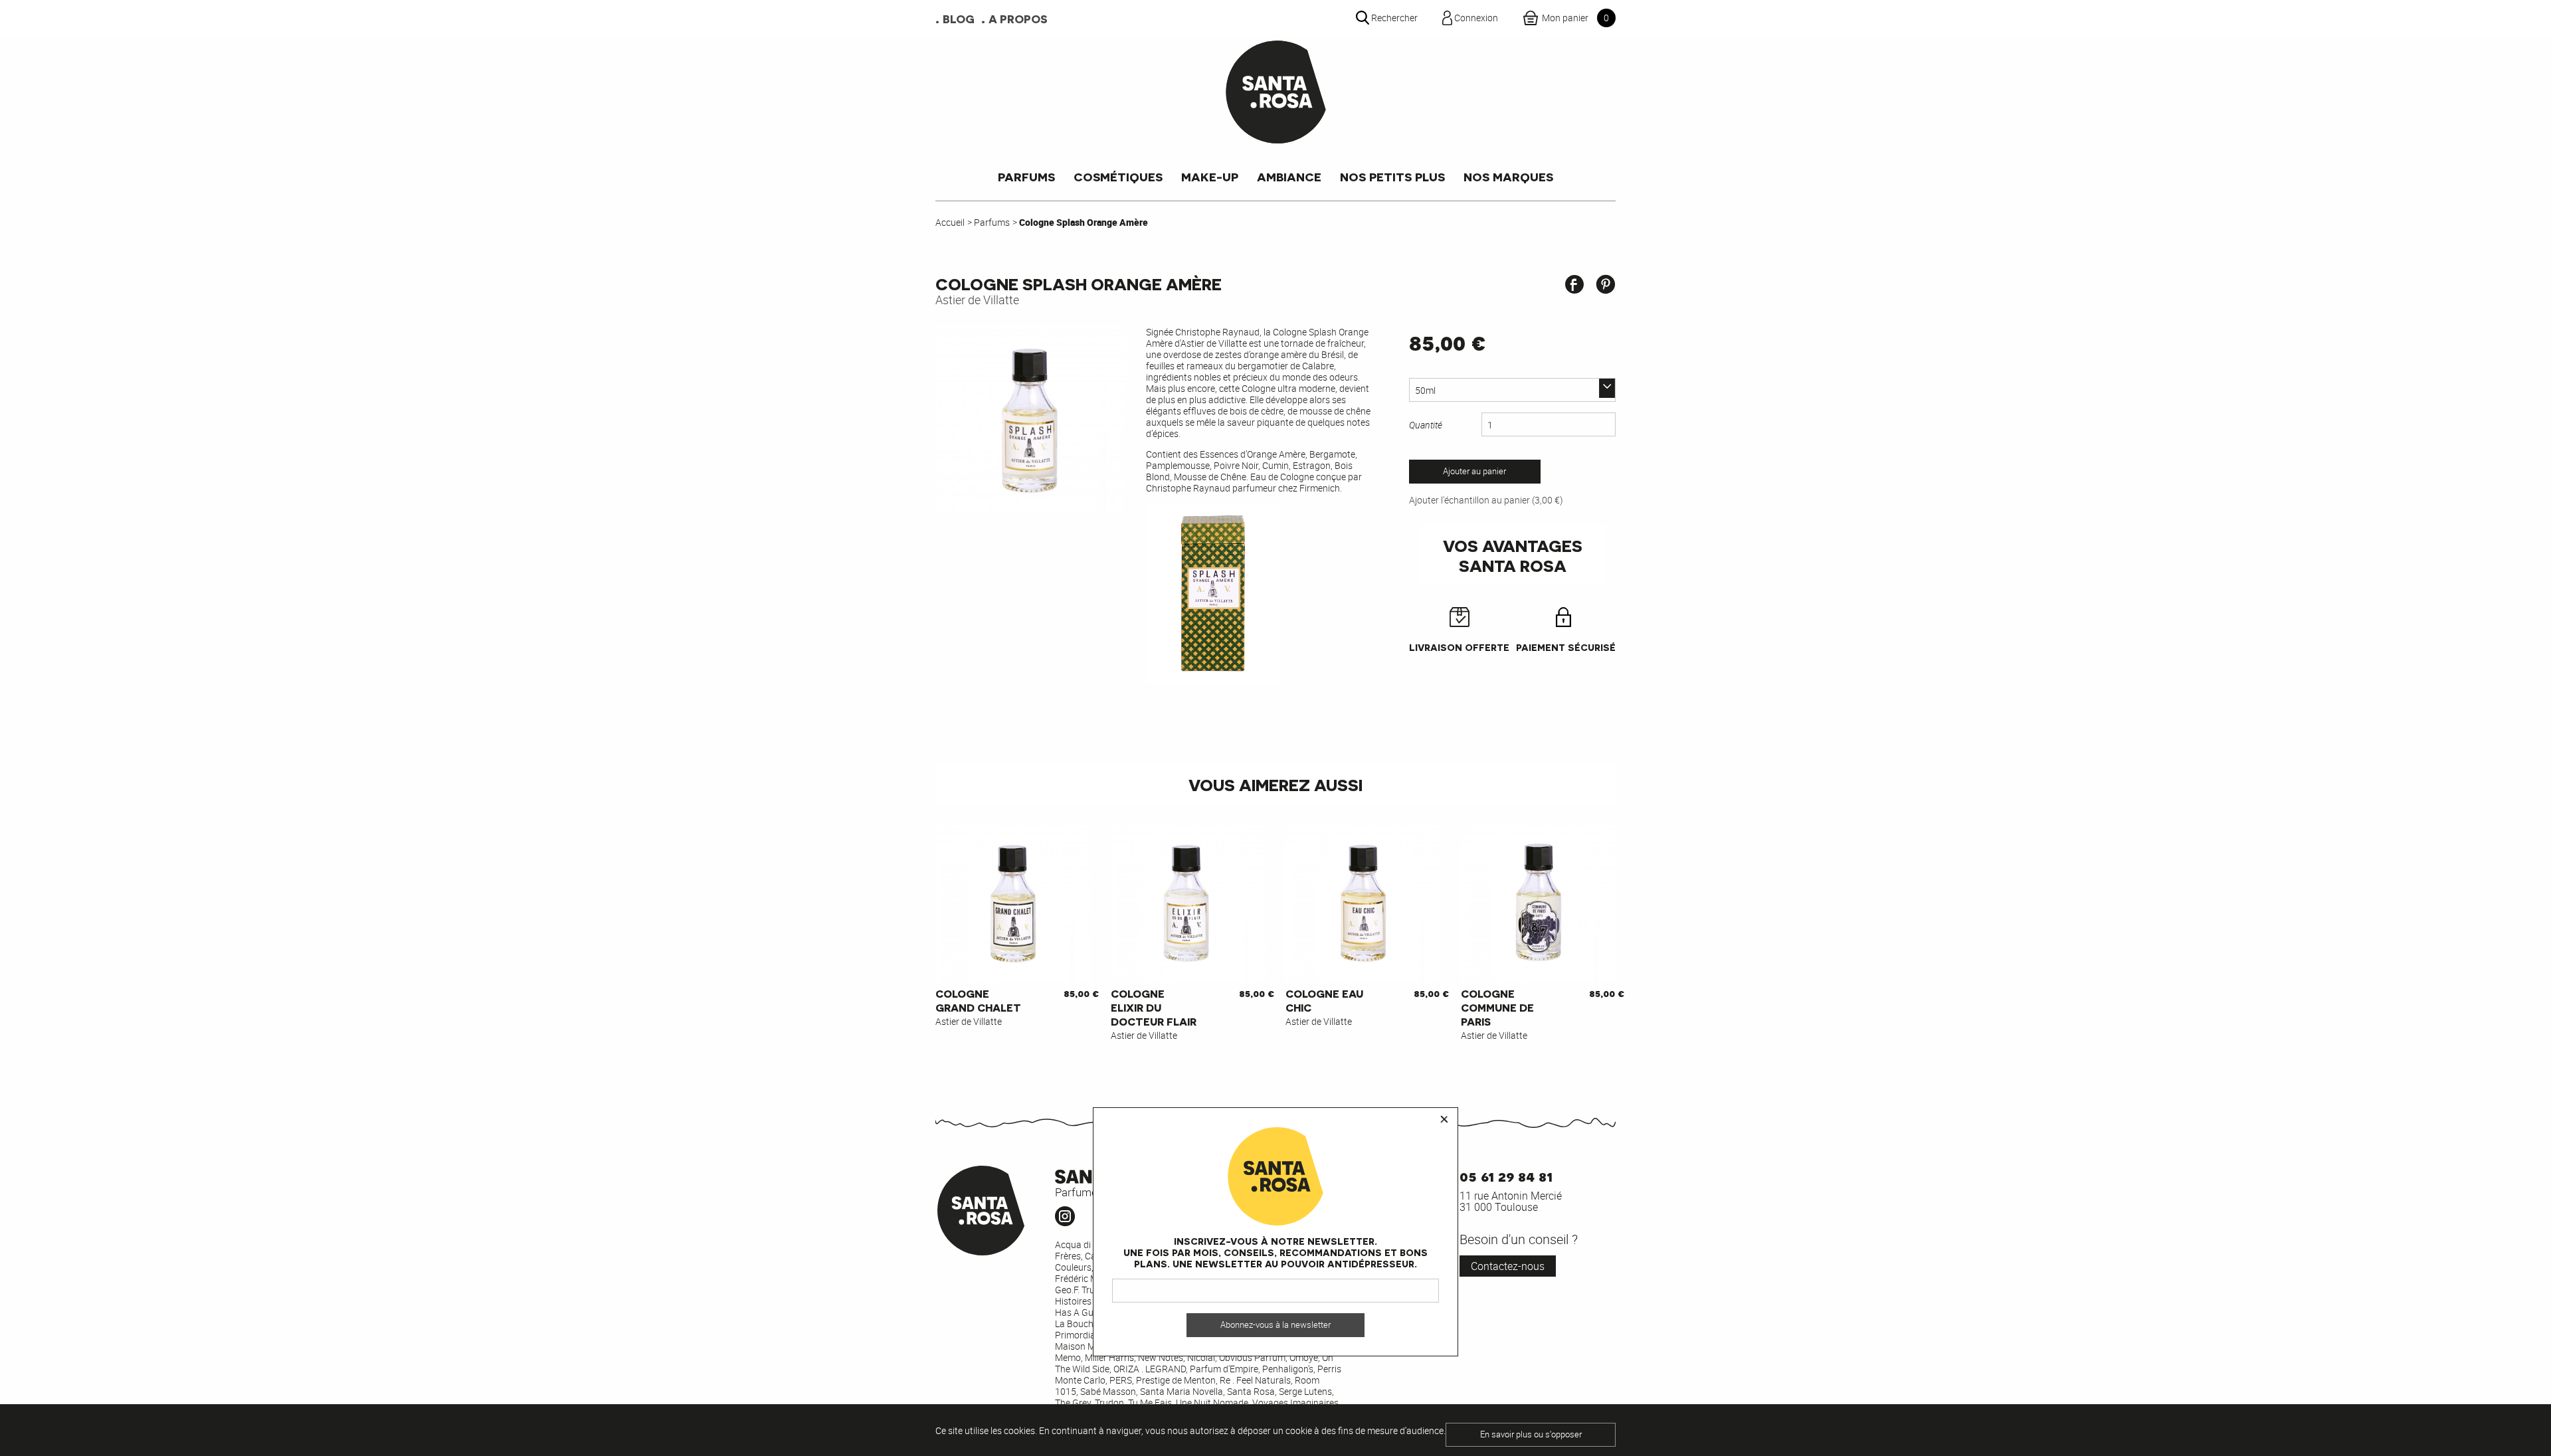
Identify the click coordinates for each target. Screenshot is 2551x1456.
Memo (1068, 1357)
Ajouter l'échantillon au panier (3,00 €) (1486, 500)
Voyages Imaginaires (1295, 1403)
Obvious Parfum (1252, 1357)
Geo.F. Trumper (1085, 1290)
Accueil (950, 222)
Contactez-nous (1508, 1266)
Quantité (1426, 425)
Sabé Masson (1108, 1391)
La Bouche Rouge (1091, 1323)
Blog (959, 19)
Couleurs (1073, 1267)
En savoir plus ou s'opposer (1531, 1434)
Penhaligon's (1288, 1369)
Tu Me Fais (1150, 1403)
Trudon (1109, 1403)
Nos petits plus (1392, 176)
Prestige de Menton (1176, 1380)
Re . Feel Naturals (1255, 1380)
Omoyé (1304, 1357)
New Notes (1161, 1357)
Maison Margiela (1089, 1346)
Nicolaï (1201, 1357)
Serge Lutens (1305, 1391)
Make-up (1210, 176)
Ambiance (1289, 176)
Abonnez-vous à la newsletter (1275, 1325)
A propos (1018, 19)
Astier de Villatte (977, 300)
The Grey (1073, 1403)
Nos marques (1508, 176)
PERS (1121, 1380)
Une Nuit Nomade (1212, 1403)
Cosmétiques (1118, 176)
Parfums (1026, 176)
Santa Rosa (1251, 1391)
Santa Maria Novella (1181, 1391)
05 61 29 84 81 (1506, 1175)
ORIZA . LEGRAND (1150, 1369)
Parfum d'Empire (1224, 1369)
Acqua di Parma (1088, 1244)
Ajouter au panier (1474, 471)
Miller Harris (1109, 1357)
